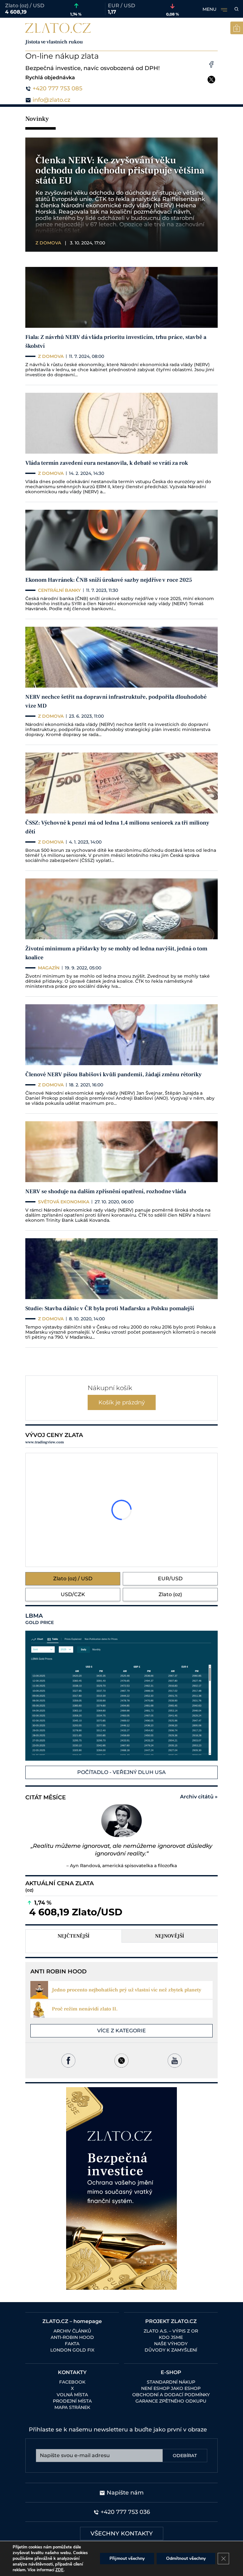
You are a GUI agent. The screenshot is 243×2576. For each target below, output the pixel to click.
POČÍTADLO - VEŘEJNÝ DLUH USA (121, 1772)
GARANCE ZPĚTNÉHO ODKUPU (171, 2401)
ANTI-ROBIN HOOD (72, 2337)
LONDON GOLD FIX (72, 2350)
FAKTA (72, 2344)
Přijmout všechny (127, 2558)
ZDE (59, 2570)
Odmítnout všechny (186, 2558)
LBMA (40, 1619)
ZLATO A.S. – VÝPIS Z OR (171, 2331)
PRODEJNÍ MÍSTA (72, 2401)
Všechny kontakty (122, 2534)
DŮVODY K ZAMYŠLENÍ (171, 2350)
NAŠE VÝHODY (171, 2344)
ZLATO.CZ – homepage (72, 2321)
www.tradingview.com (45, 1442)
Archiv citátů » (199, 1797)
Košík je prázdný (122, 1402)
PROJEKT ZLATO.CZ (171, 2321)
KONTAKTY (72, 2372)
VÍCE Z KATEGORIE (121, 2031)
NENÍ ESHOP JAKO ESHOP (171, 2388)
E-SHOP (171, 2372)
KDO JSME (171, 2337)
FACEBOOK (72, 2382)
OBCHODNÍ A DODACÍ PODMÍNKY (171, 2395)
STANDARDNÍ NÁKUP (171, 2382)
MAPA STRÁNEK (72, 2407)
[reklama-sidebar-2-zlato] (121, 2188)
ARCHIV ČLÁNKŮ (72, 2331)
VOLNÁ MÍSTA (72, 2395)
